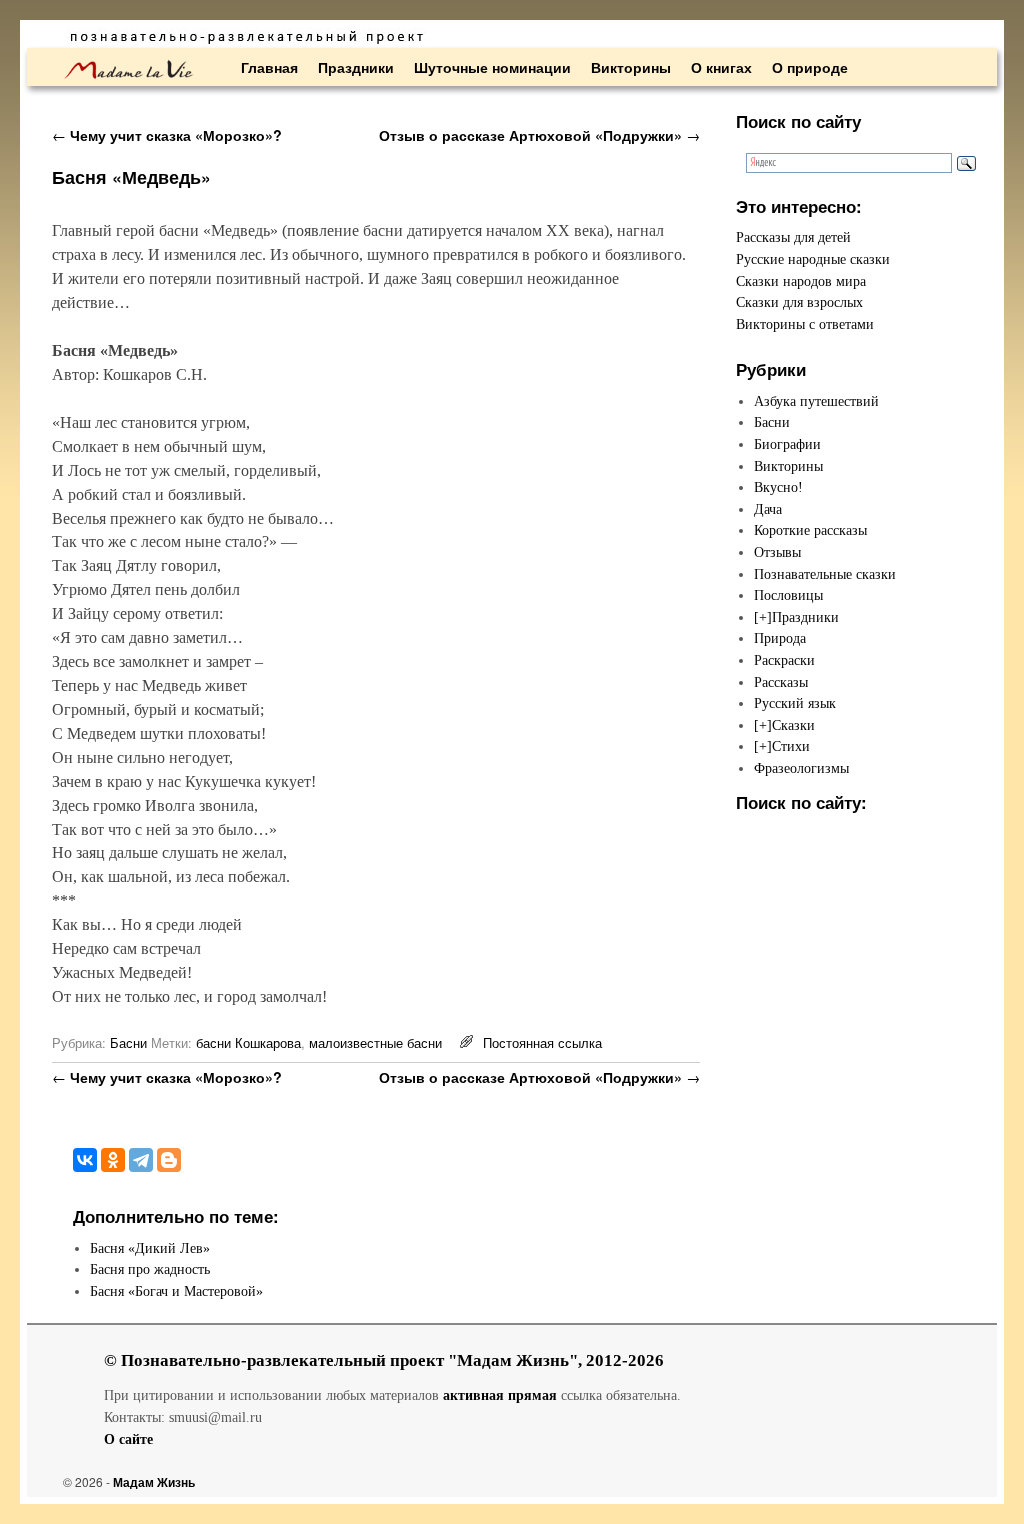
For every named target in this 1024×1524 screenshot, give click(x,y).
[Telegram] (141, 1160)
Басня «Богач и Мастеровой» (176, 1291)
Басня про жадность (150, 1269)
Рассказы (781, 682)
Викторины (631, 67)
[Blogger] (169, 1160)
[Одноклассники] (113, 1160)
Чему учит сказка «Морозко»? (167, 135)
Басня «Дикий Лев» (150, 1248)
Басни (128, 1042)
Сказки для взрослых (799, 302)
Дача (768, 509)
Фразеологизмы (801, 768)
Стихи (791, 746)
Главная (269, 67)
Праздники (356, 67)
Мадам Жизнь (154, 1482)
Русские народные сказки (813, 259)
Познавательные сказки (825, 574)
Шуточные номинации (492, 67)
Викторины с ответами (805, 324)
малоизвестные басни (375, 1042)
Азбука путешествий (816, 401)
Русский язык (795, 703)
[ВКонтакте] (85, 1160)
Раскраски (784, 660)
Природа (780, 638)
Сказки (793, 725)
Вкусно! (778, 487)
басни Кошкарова (248, 1042)
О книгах (721, 67)
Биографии (787, 444)
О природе (810, 67)
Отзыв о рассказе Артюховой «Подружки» (539, 135)
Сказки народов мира (801, 281)
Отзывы (777, 552)
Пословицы (788, 595)
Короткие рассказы (810, 530)
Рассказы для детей (793, 237)
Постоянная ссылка (542, 1042)
